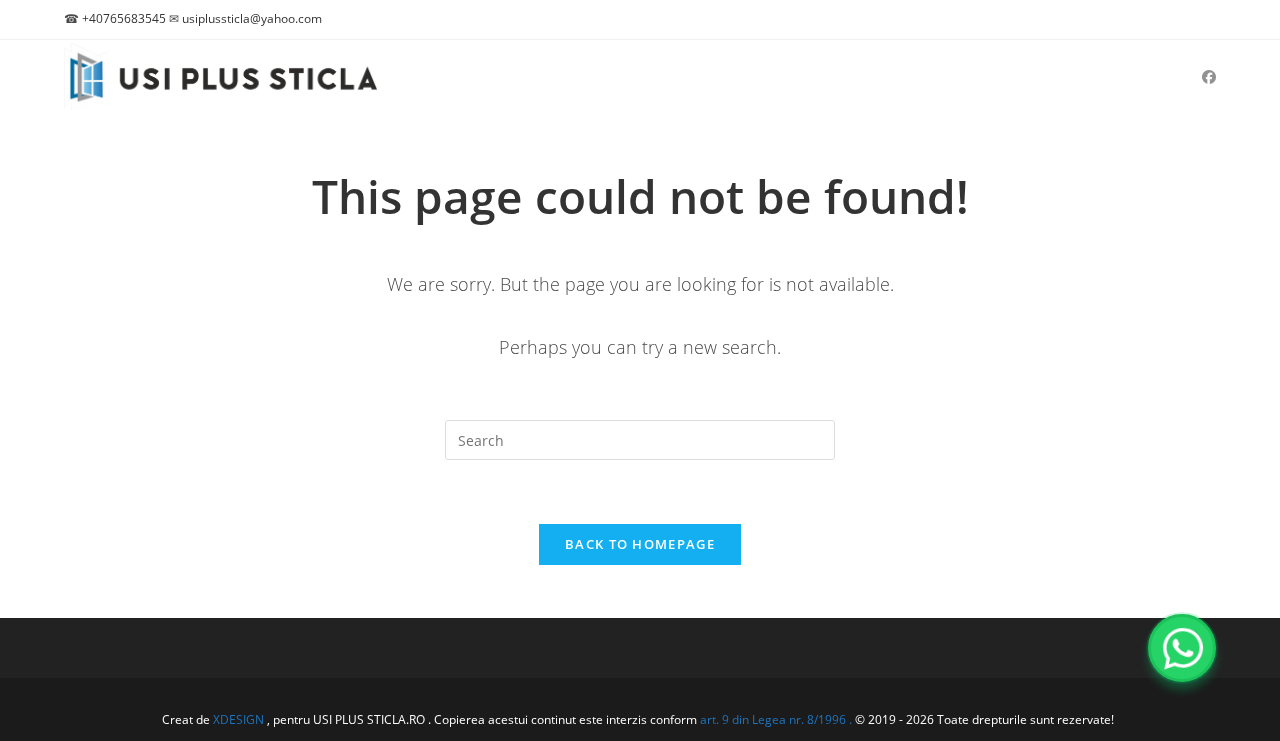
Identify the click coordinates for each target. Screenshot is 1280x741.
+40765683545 (124, 18)
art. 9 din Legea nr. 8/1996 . (777, 719)
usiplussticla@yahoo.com (252, 18)
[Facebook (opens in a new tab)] (1209, 77)
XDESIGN (238, 719)
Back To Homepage (640, 544)
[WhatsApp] (1182, 648)
